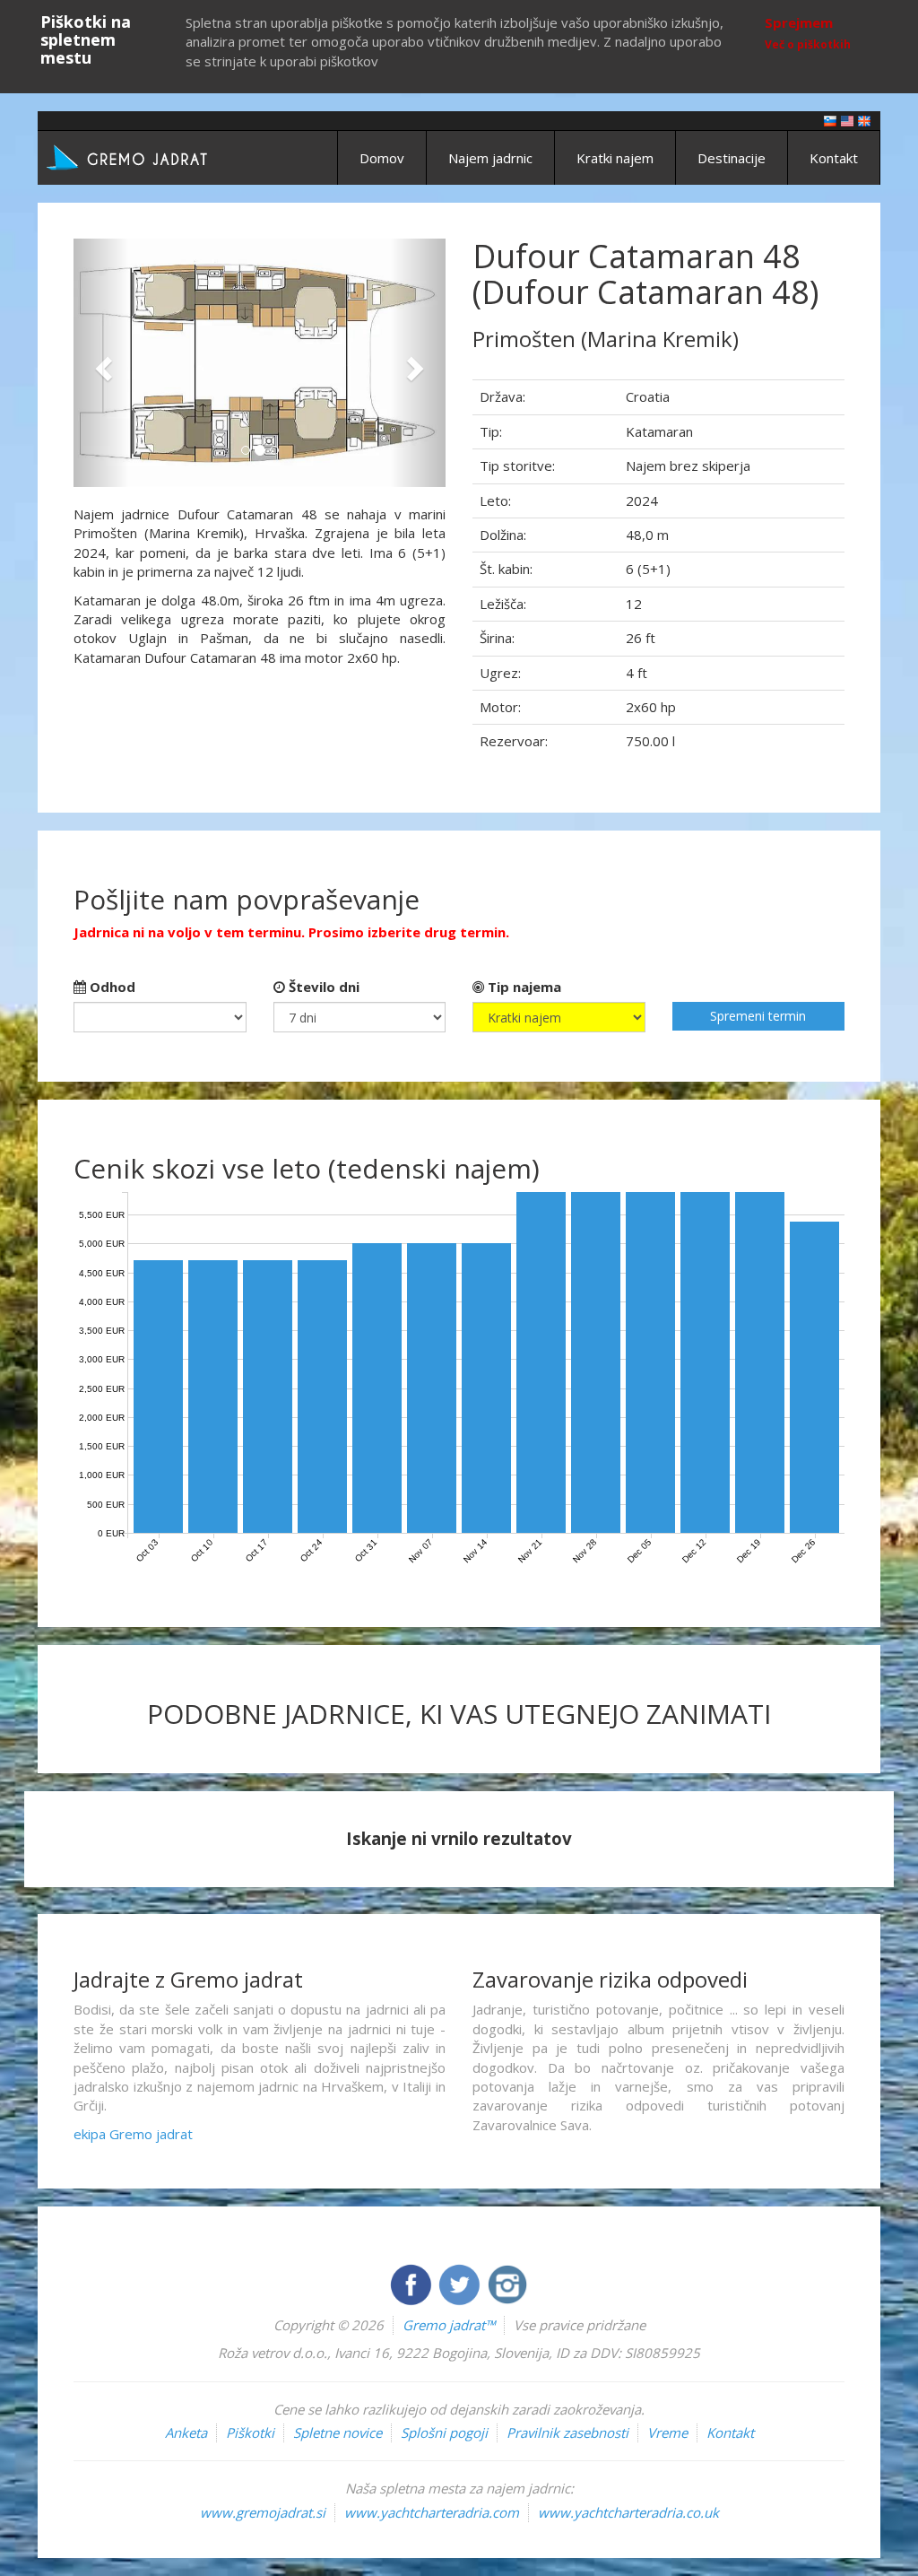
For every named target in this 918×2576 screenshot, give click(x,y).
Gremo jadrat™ (449, 2325)
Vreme (667, 2432)
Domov (382, 158)
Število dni (322, 987)
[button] (101, 363)
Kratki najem (615, 158)
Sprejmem (799, 22)
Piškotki (250, 2432)
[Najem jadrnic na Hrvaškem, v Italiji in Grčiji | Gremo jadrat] (154, 156)
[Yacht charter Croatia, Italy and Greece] (847, 120)
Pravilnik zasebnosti (567, 2432)
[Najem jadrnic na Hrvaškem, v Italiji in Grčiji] (830, 120)
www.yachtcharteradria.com (432, 2512)
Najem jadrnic (490, 158)
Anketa (186, 2432)
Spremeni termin (758, 1016)
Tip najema (523, 987)
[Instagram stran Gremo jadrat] (507, 2283)
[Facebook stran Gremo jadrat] (412, 2283)
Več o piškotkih (808, 44)
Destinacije (732, 158)
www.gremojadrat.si (263, 2512)
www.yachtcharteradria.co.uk (628, 2512)
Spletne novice (338, 2432)
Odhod (111, 987)
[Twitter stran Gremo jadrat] (461, 2283)
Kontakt (834, 158)
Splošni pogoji (444, 2432)
